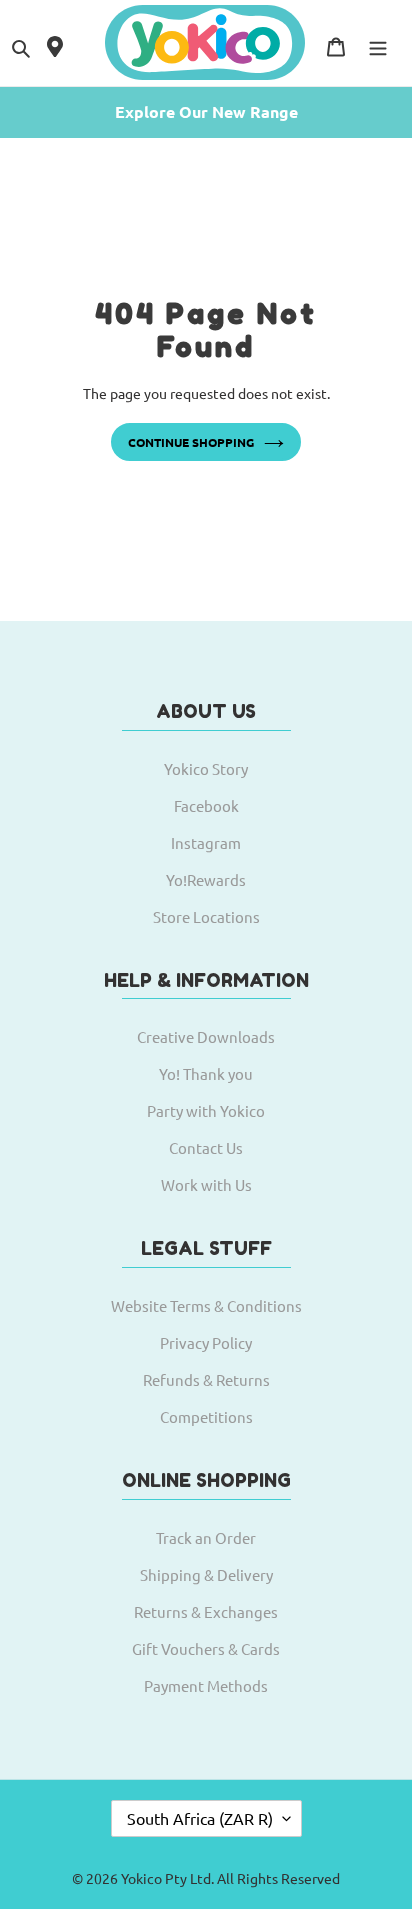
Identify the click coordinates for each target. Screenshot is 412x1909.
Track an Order (206, 1537)
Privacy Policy (206, 1342)
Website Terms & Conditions (206, 1305)
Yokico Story (206, 768)
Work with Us (206, 1184)
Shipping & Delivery (206, 1574)
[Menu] (378, 45)
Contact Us (206, 1147)
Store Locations (206, 916)
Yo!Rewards (206, 879)
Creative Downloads (206, 1036)
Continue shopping (191, 442)
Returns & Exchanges (206, 1611)
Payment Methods (206, 1685)
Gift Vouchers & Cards (206, 1648)
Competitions (206, 1416)
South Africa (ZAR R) (200, 1818)
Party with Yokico (206, 1110)
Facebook (206, 805)
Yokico (141, 1878)
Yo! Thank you (206, 1073)
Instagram (206, 842)
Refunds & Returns (206, 1379)
